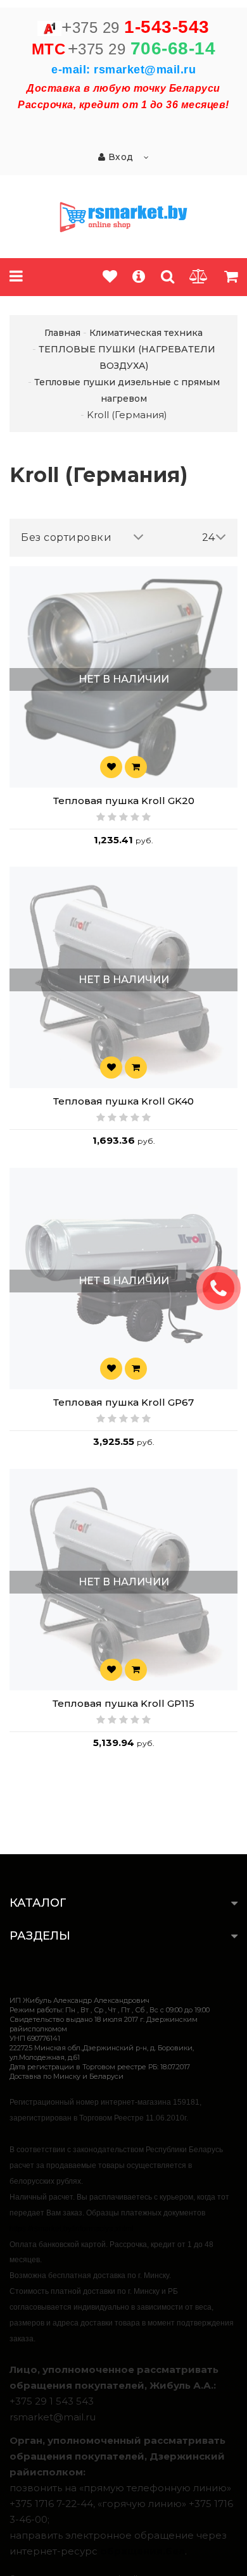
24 (209, 537)
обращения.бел (142, 2551)
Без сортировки (66, 537)
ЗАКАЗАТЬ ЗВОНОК (224, 1288)
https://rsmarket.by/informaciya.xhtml (72, 2229)
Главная (62, 333)
